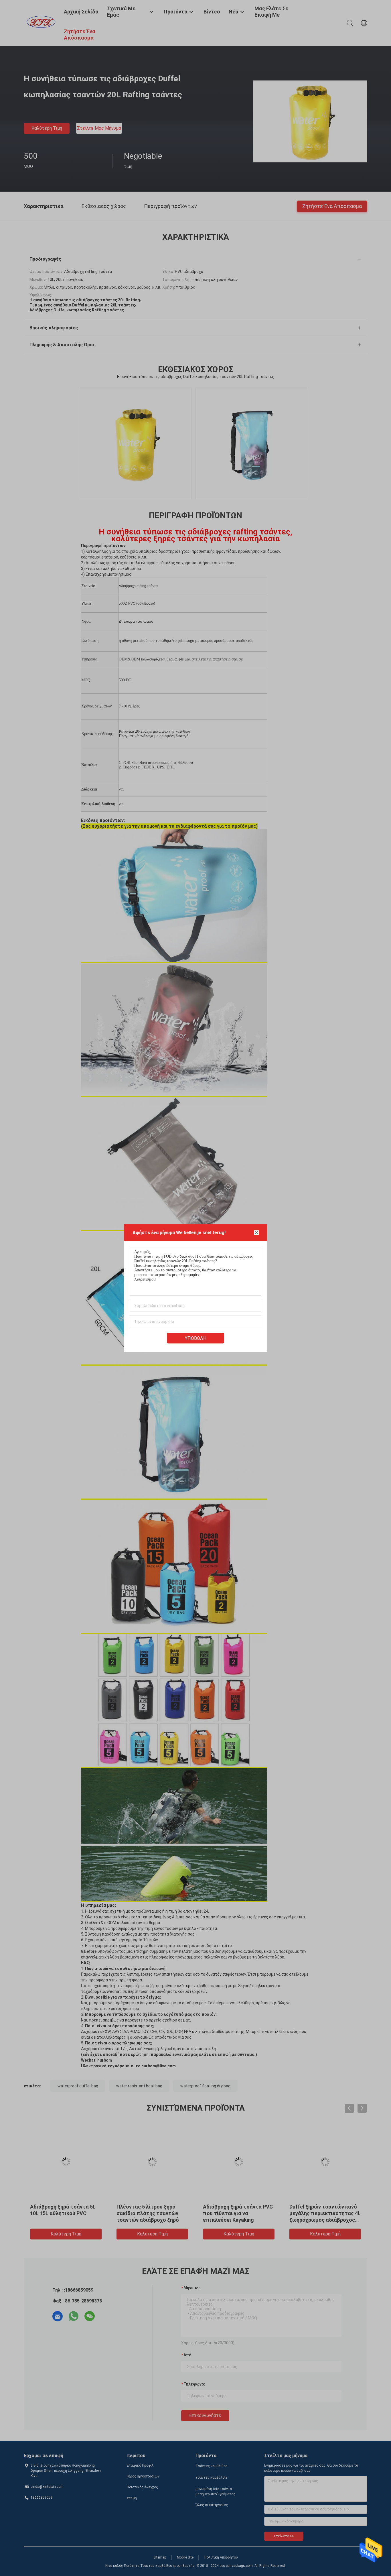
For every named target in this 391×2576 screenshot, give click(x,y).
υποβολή (196, 1338)
